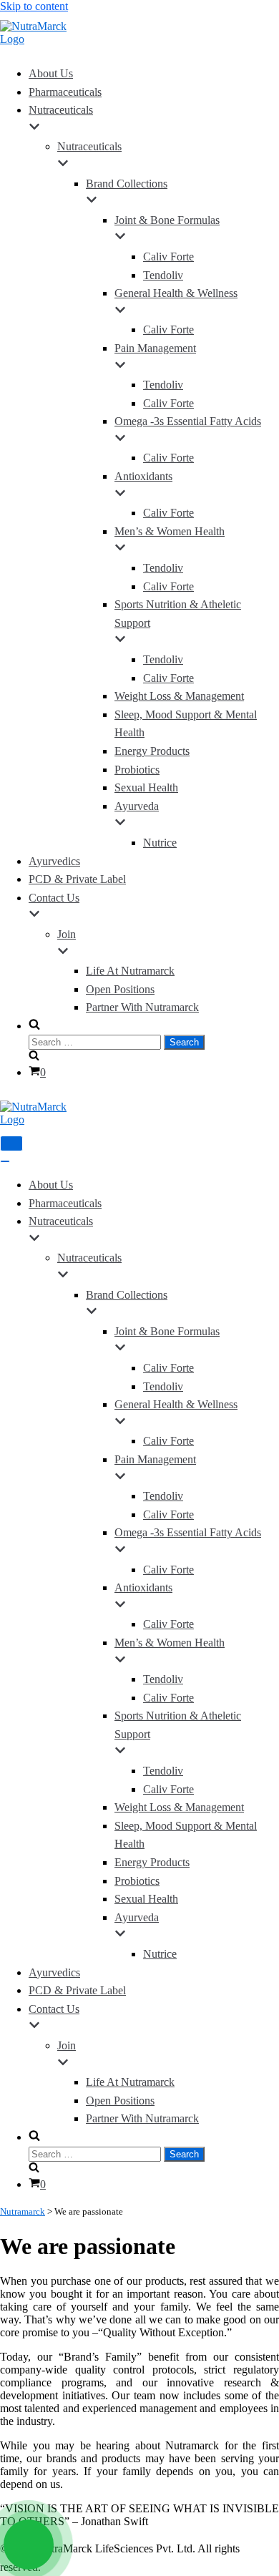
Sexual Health (146, 787)
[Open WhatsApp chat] (29, 2545)
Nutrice (160, 843)
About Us (51, 73)
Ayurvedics (54, 861)
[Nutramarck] (43, 39)
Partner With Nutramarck (142, 1007)
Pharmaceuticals (65, 92)
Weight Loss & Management (179, 696)
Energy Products (152, 751)
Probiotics (137, 770)
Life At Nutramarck (130, 971)
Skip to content (34, 6)
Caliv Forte (168, 257)
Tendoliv (163, 275)
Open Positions (120, 989)
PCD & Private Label (77, 879)
